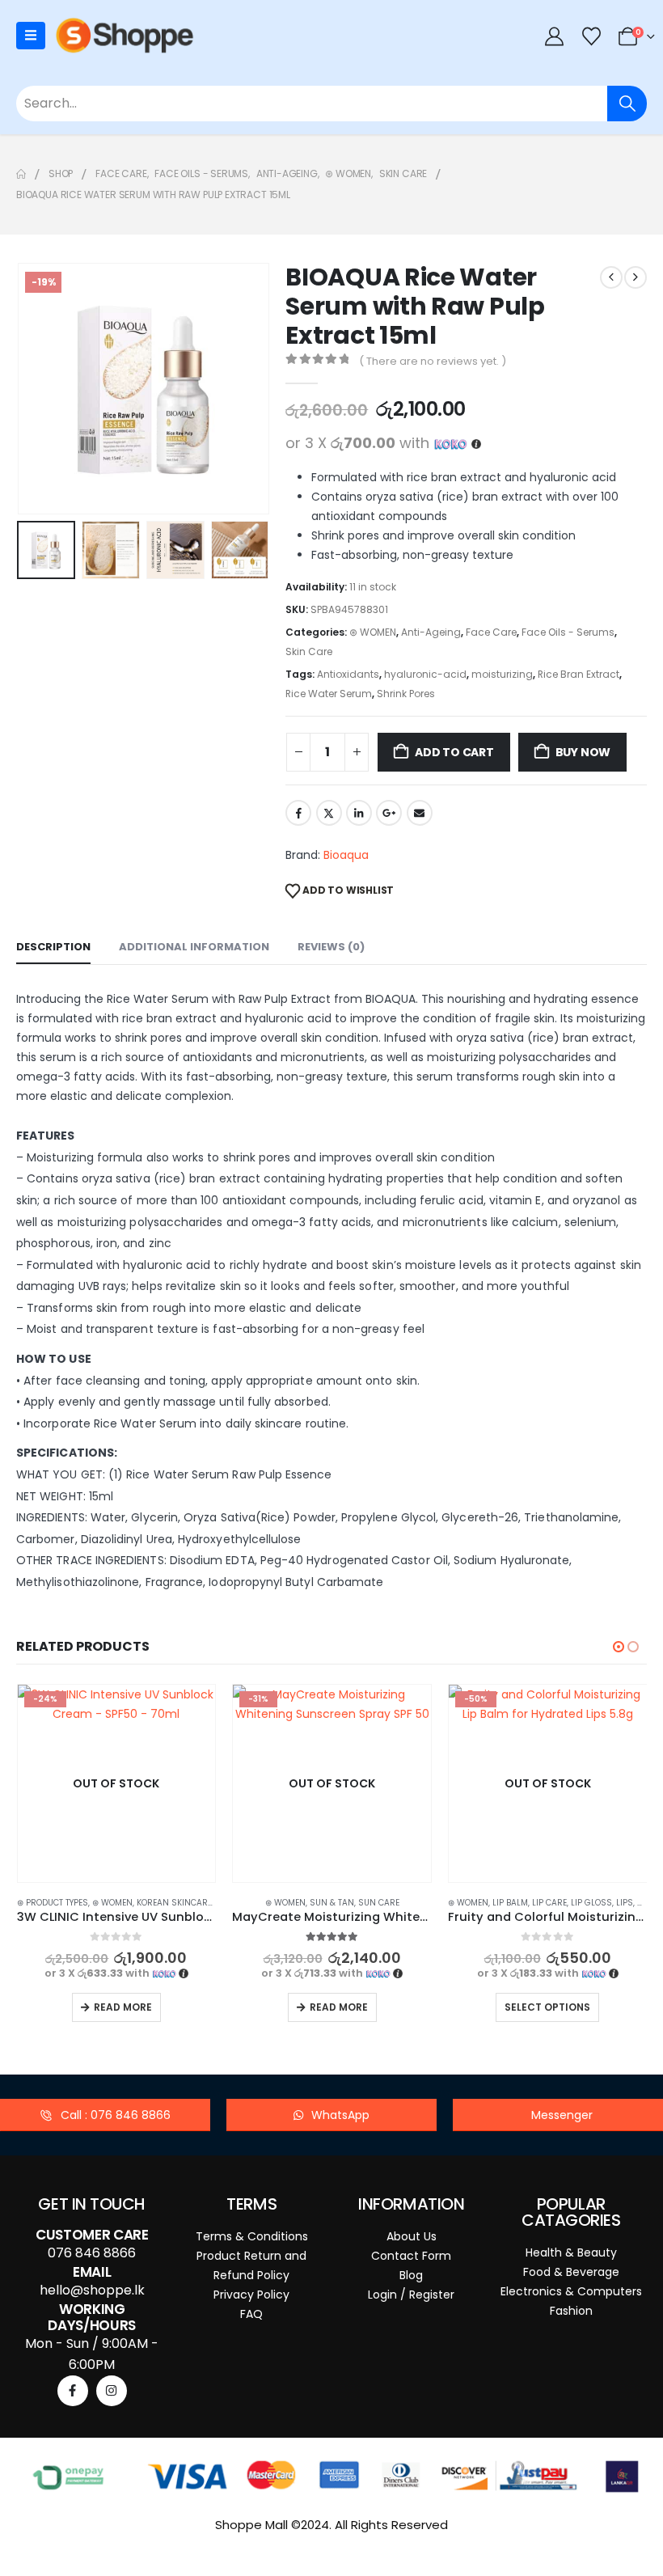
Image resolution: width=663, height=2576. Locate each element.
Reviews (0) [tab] (331, 947)
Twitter (329, 813)
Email (420, 813)
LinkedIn (359, 813)
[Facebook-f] (73, 2391)
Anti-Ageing (431, 632)
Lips (409, 1903)
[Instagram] (112, 2391)
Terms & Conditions (252, 2236)
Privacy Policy (251, 2295)
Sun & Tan (116, 1903)
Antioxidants (348, 674)
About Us (412, 2236)
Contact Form (411, 2256)
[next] (636, 277)
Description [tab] (53, 947)
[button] (36, 389)
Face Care (491, 632)
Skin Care (309, 651)
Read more (123, 2007)
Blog (411, 2275)
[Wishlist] (591, 36)
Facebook (298, 813)
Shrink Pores (406, 694)
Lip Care (334, 1903)
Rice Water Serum (329, 694)
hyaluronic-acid (425, 674)
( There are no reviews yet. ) (433, 361)
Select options (331, 2007)
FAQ (251, 2314)
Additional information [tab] (194, 947)
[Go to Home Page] (21, 174)
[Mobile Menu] (31, 36)
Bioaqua (346, 855)
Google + (389, 813)
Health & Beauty (571, 2252)
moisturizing (502, 674)
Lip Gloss (376, 1903)
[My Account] (555, 36)
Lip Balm (294, 1903)
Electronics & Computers (571, 2291)
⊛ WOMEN (373, 632)
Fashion (571, 2311)
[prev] (611, 277)
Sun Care (163, 1903)
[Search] (627, 104)
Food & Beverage (571, 2272)
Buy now (583, 752)
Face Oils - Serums (568, 632)
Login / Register (411, 2295)
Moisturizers (522, 1903)
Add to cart (454, 752)
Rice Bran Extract (579, 674)
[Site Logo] (125, 36)
